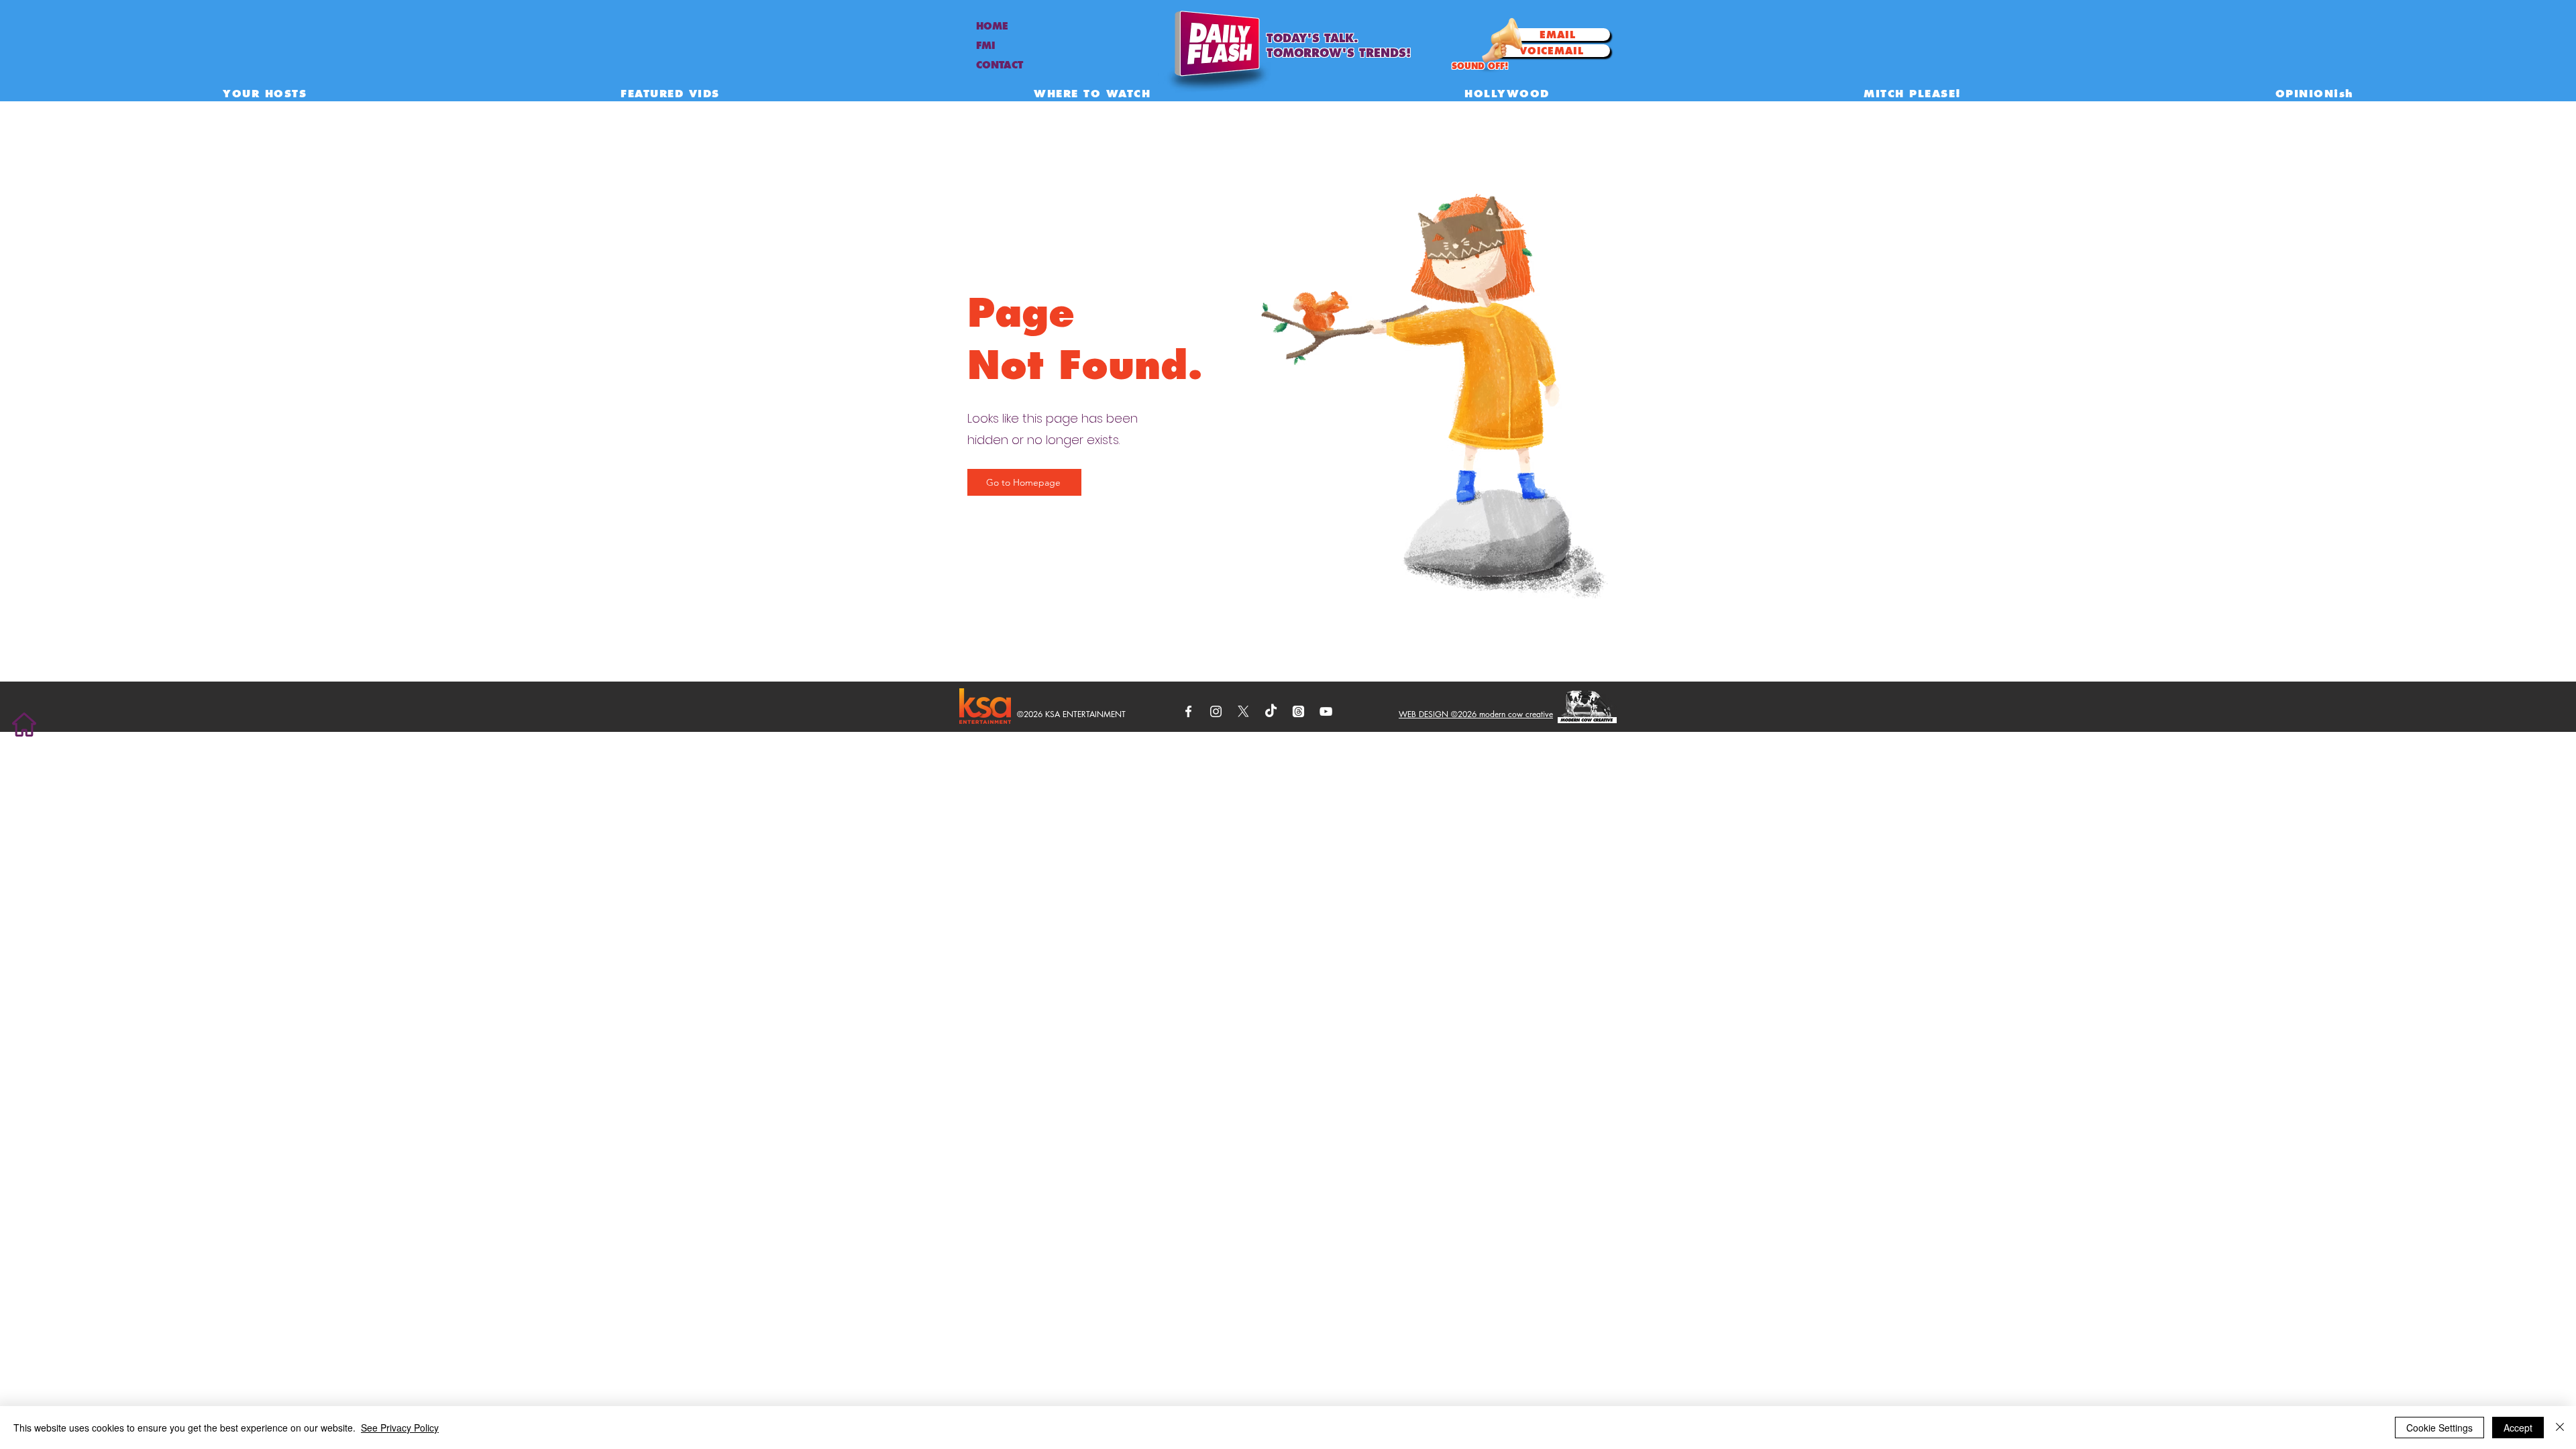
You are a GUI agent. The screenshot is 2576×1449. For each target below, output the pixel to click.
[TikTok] (1271, 711)
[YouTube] (1326, 711)
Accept (2518, 1428)
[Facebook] (1188, 711)
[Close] (2560, 1428)
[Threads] (1298, 711)
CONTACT (1000, 65)
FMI (986, 46)
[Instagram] (1216, 711)
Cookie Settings (2439, 1428)
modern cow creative (1516, 714)
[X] (1243, 711)
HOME (992, 26)
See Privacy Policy (400, 1428)
